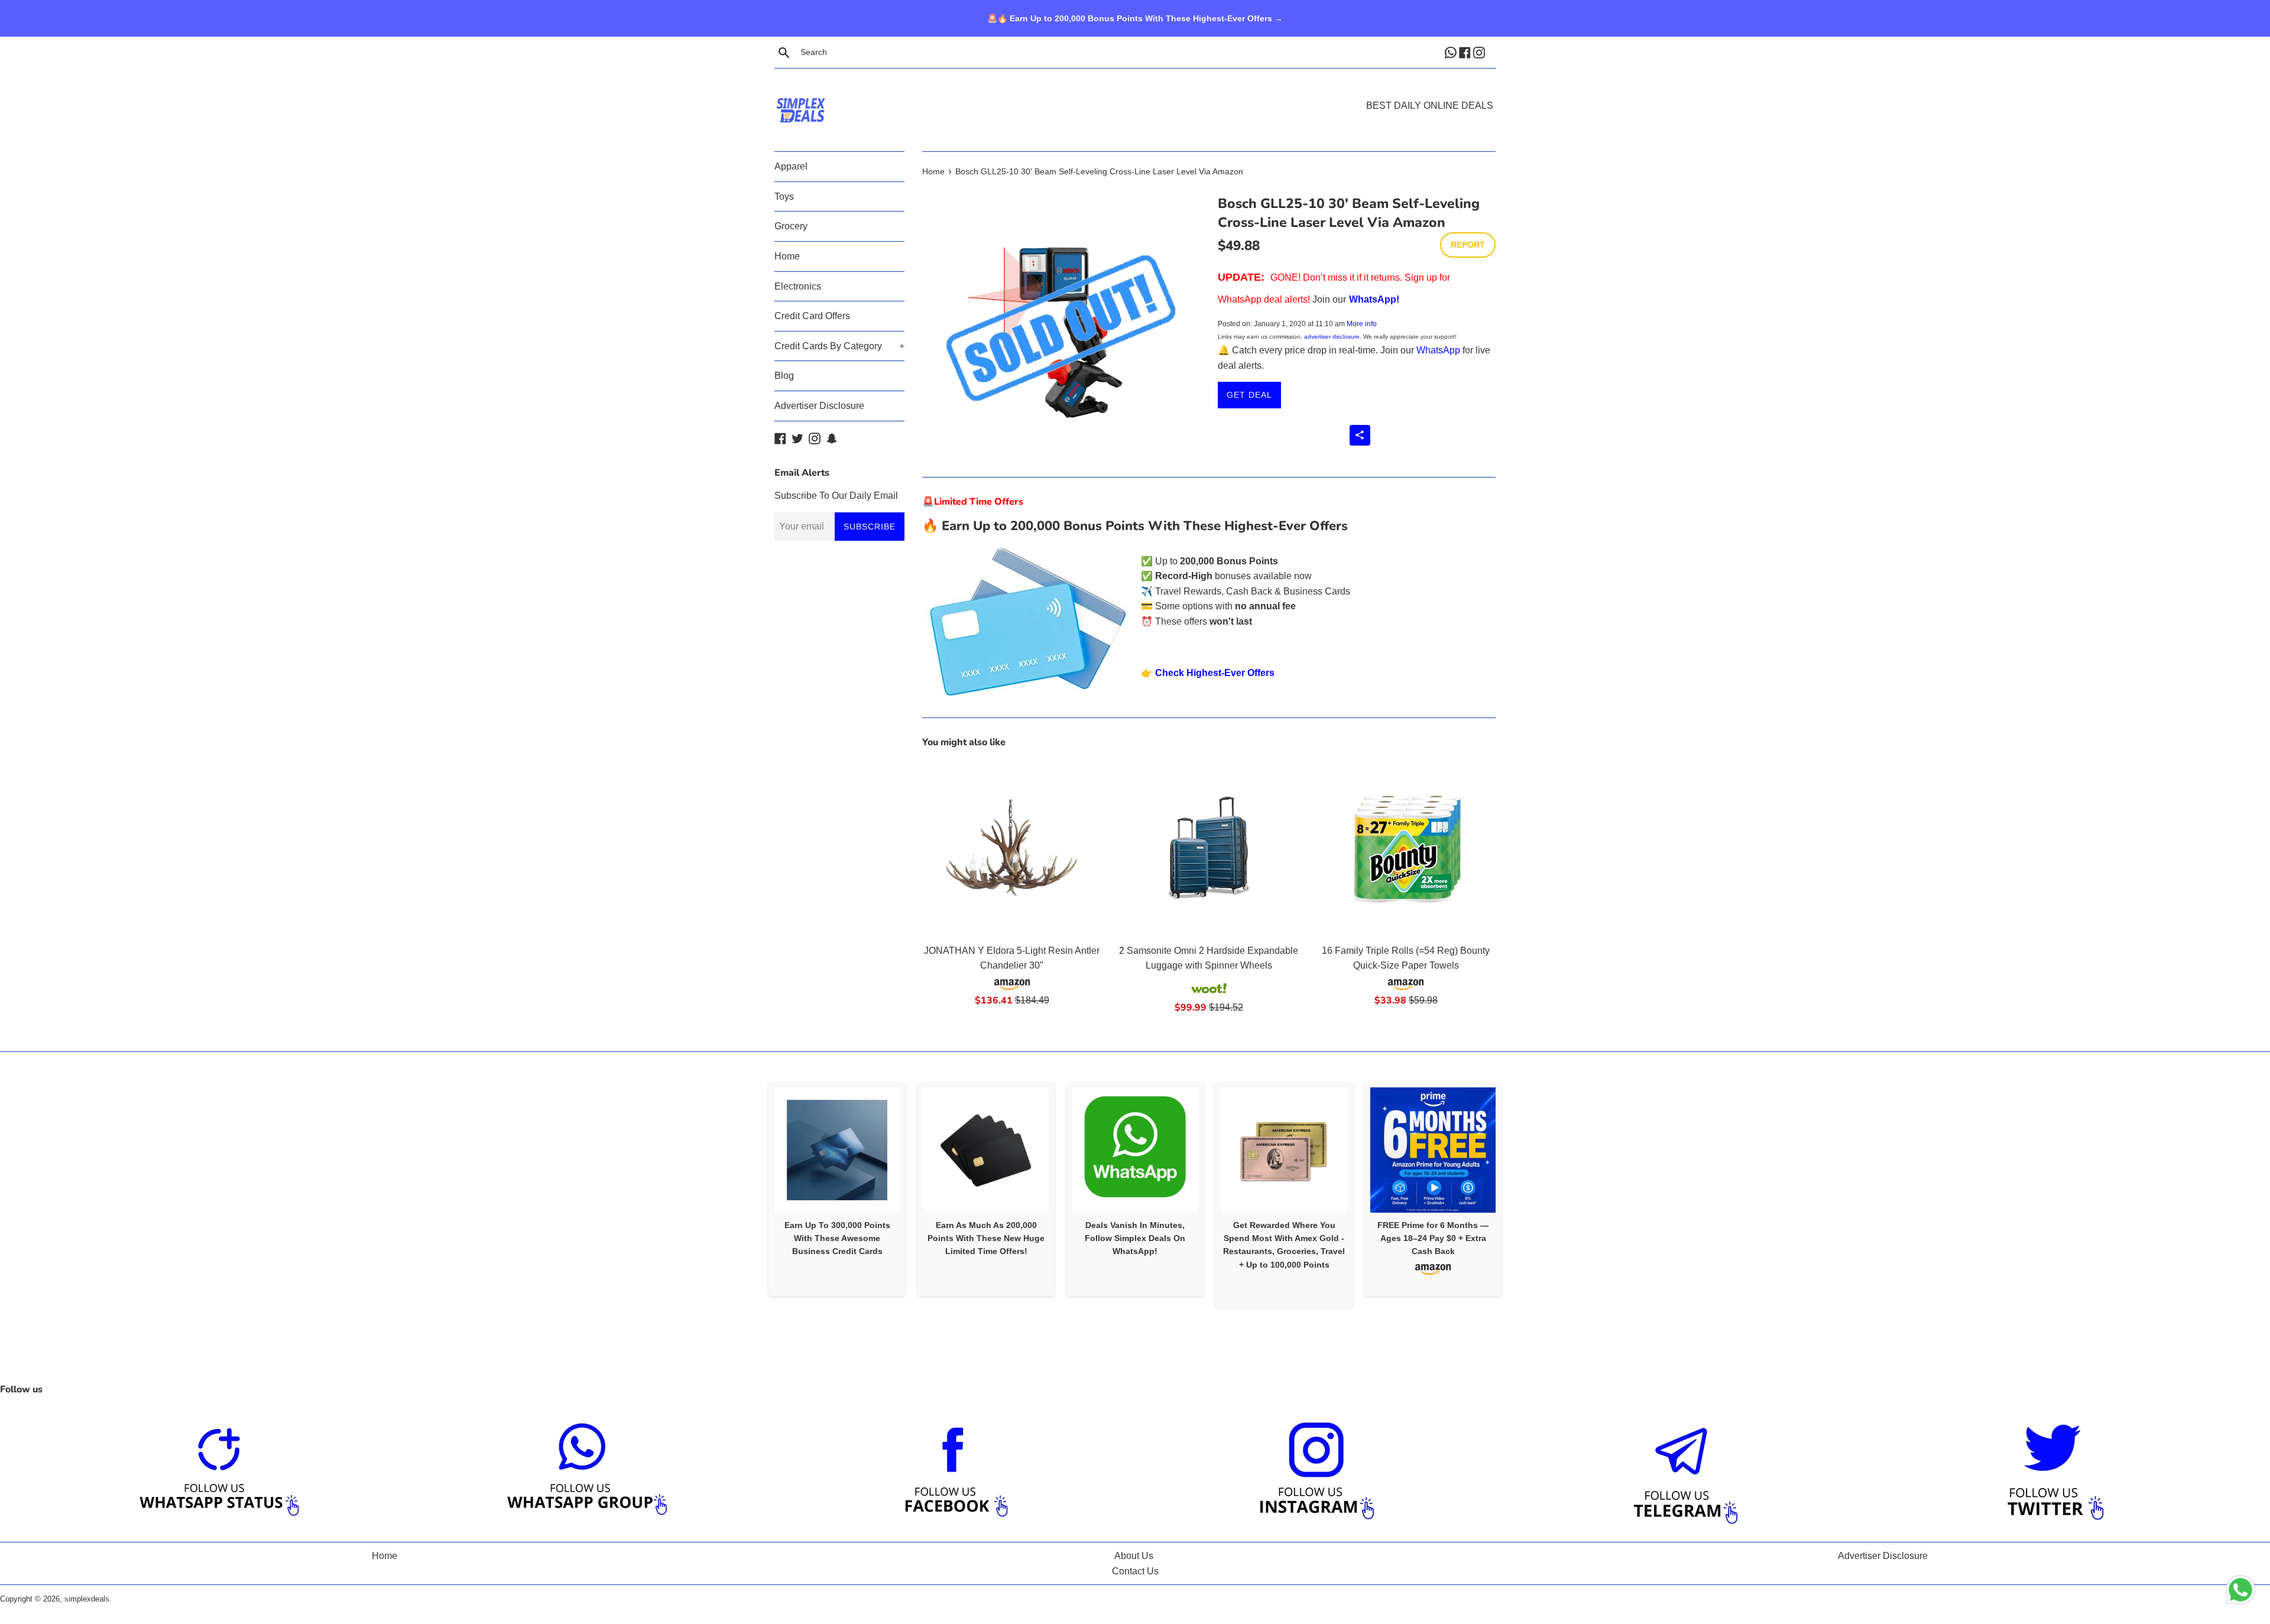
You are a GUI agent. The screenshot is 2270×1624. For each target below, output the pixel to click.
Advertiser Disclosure (819, 406)
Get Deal (1249, 395)
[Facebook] (1466, 52)
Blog (784, 376)
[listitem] (837, 1189)
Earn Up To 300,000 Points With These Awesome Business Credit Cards (837, 1238)
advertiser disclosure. (1333, 337)
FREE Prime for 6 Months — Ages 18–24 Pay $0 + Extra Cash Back (1433, 1238)
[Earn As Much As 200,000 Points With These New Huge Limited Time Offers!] (986, 1150)
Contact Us (1135, 1571)
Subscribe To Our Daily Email (836, 496)
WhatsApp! (1374, 299)
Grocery (791, 226)
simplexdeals (87, 1599)
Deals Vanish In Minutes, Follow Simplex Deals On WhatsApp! (1135, 1238)
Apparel (791, 166)
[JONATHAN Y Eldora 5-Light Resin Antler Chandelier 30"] (1012, 848)
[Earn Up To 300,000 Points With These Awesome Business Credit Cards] (837, 1150)
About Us (1134, 1556)
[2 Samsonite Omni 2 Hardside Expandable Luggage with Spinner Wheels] (1209, 848)
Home (787, 256)
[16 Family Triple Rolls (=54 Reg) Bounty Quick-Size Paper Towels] (1406, 848)
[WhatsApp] (1452, 52)
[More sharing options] (1360, 435)
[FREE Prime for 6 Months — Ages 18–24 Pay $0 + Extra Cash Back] (1433, 1150)
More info (1362, 324)
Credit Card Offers (812, 316)
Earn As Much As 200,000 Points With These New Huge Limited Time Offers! (986, 1238)
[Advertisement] (1135, 92)
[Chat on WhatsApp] (2240, 1592)
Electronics (798, 286)
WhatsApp (1438, 350)
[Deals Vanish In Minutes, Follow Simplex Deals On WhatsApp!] (1135, 1150)
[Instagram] (1480, 52)
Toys (784, 196)
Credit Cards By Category (839, 346)
